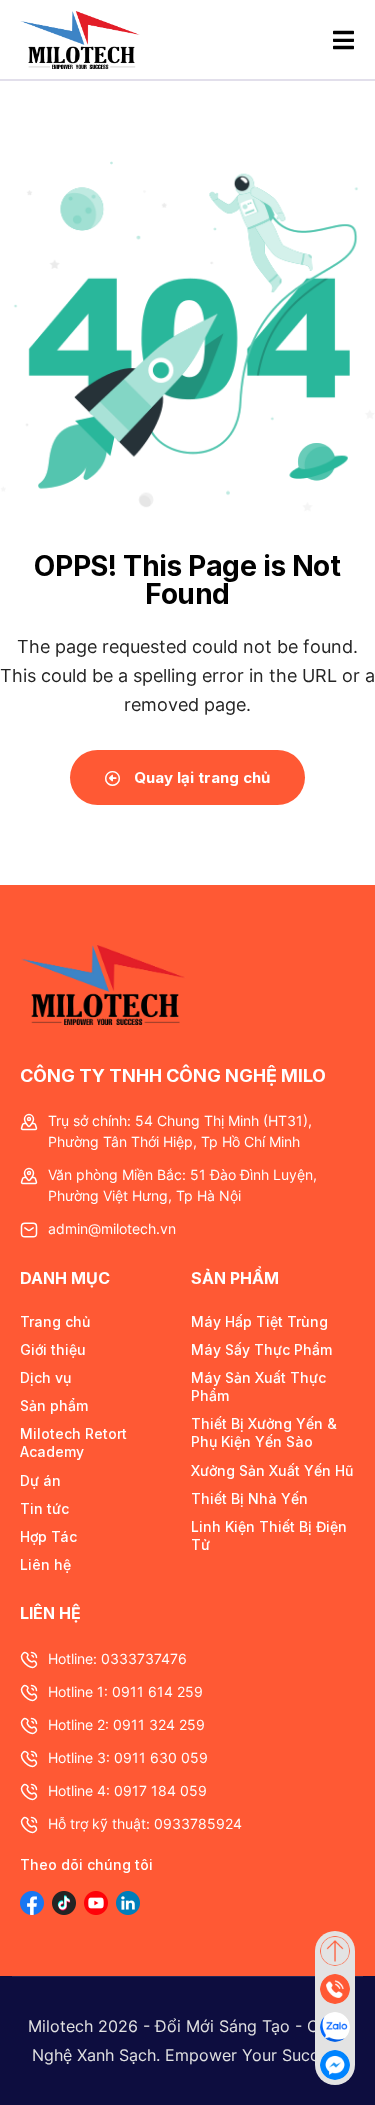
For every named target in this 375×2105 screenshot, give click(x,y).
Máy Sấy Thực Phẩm (261, 1349)
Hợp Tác (48, 1536)
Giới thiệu (53, 1349)
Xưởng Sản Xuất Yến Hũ (272, 1470)
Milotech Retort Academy (73, 1442)
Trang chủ (55, 1321)
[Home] (80, 40)
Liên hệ (45, 1564)
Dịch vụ (45, 1377)
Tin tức (44, 1508)
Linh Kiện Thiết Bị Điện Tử (269, 1535)
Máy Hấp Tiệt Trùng (259, 1321)
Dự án (40, 1480)
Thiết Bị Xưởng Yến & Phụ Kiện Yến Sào (264, 1432)
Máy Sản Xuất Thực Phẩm (258, 1386)
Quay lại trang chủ (200, 777)
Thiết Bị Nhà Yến (249, 1498)
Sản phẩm (54, 1405)
